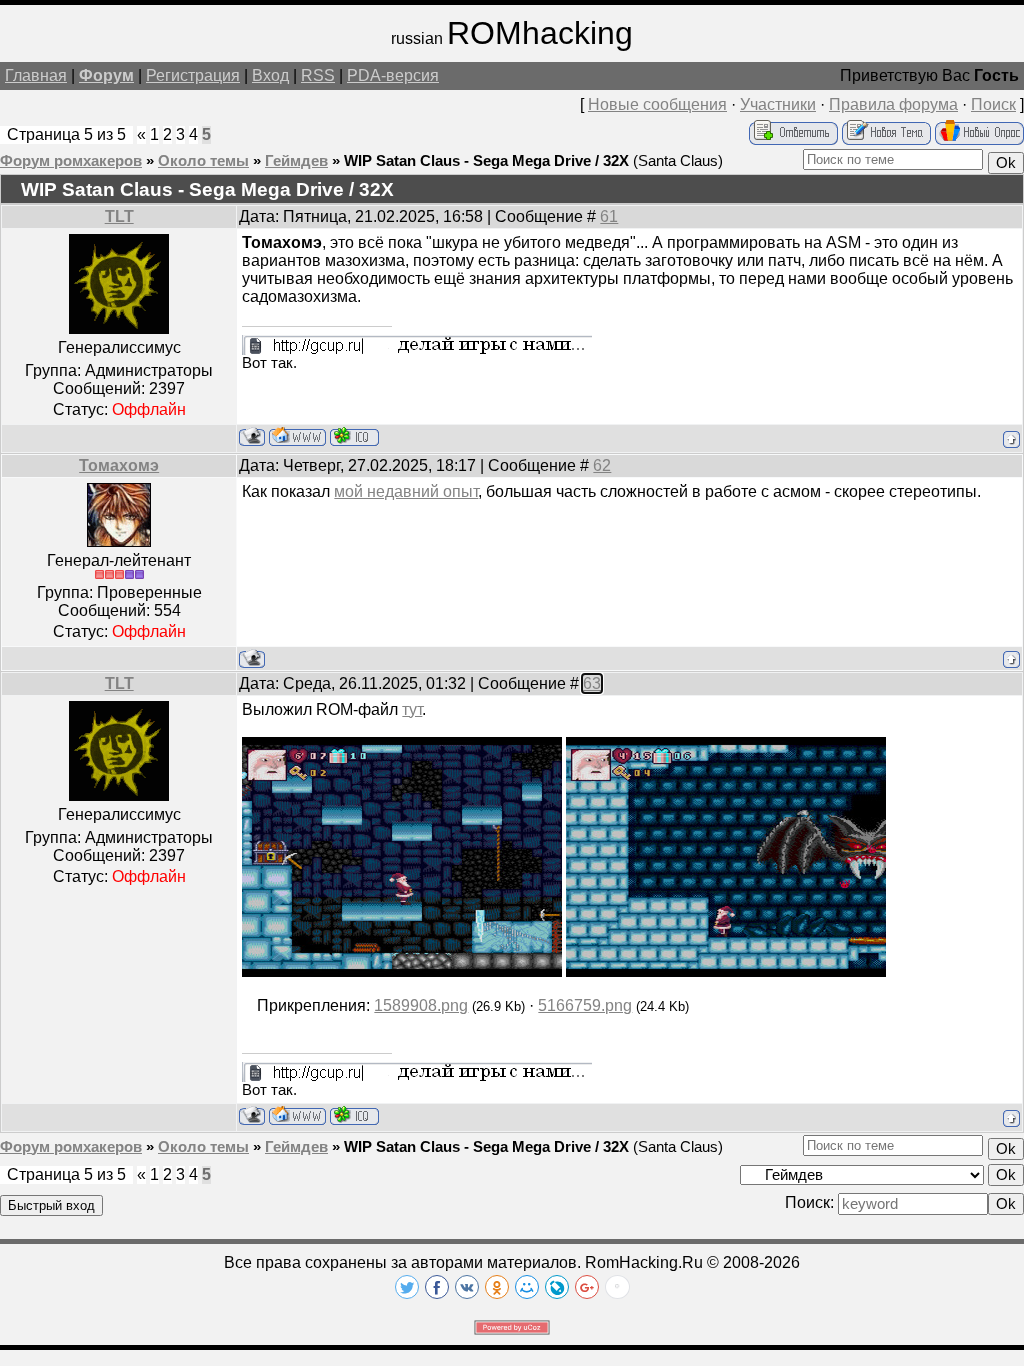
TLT (119, 216)
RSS (318, 75)
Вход (270, 75)
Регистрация (193, 75)
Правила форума (893, 104)
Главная (36, 75)
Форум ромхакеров (71, 161)
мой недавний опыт (406, 491)
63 (592, 683)
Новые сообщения (657, 104)
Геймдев (296, 161)
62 (602, 465)
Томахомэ (119, 465)
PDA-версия (393, 75)
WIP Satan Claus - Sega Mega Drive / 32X (486, 161)
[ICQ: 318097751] (354, 436)
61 (609, 216)
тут (412, 709)
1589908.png (421, 1005)
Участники (778, 104)
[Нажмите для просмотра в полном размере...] (402, 971)
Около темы (203, 161)
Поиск (993, 104)
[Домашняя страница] (297, 436)
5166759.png (585, 1005)
